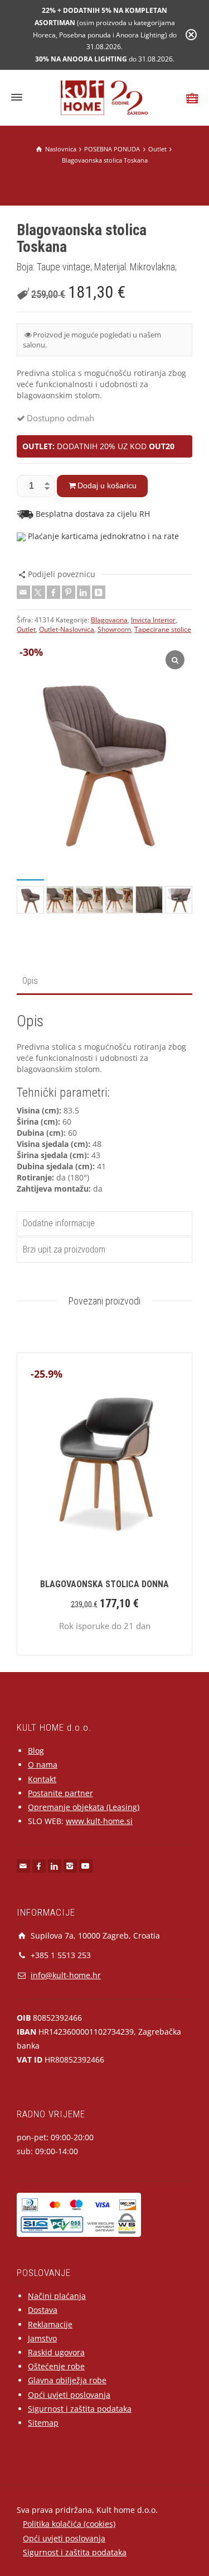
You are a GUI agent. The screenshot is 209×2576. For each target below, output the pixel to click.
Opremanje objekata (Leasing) (84, 1807)
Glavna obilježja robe (67, 2380)
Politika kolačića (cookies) (69, 2524)
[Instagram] (70, 1866)
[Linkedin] (84, 592)
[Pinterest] (69, 592)
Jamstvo (42, 2338)
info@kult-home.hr (66, 1975)
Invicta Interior (153, 620)
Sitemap (43, 2423)
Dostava (43, 2310)
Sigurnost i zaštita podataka (80, 2409)
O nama (43, 1765)
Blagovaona (109, 620)
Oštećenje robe (56, 2366)
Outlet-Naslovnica (67, 629)
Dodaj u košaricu (107, 485)
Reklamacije (50, 2324)
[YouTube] (86, 1866)
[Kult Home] (104, 97)
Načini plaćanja (57, 2296)
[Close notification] (191, 35)
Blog (36, 1751)
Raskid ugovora (56, 2352)
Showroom (114, 629)
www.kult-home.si (99, 1821)
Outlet (26, 629)
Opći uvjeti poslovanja (69, 2395)
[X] (38, 592)
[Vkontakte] (99, 592)
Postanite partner (60, 1793)
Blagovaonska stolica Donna (104, 1584)
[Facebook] (54, 592)
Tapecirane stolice (163, 629)
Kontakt (42, 1779)
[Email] (23, 592)
